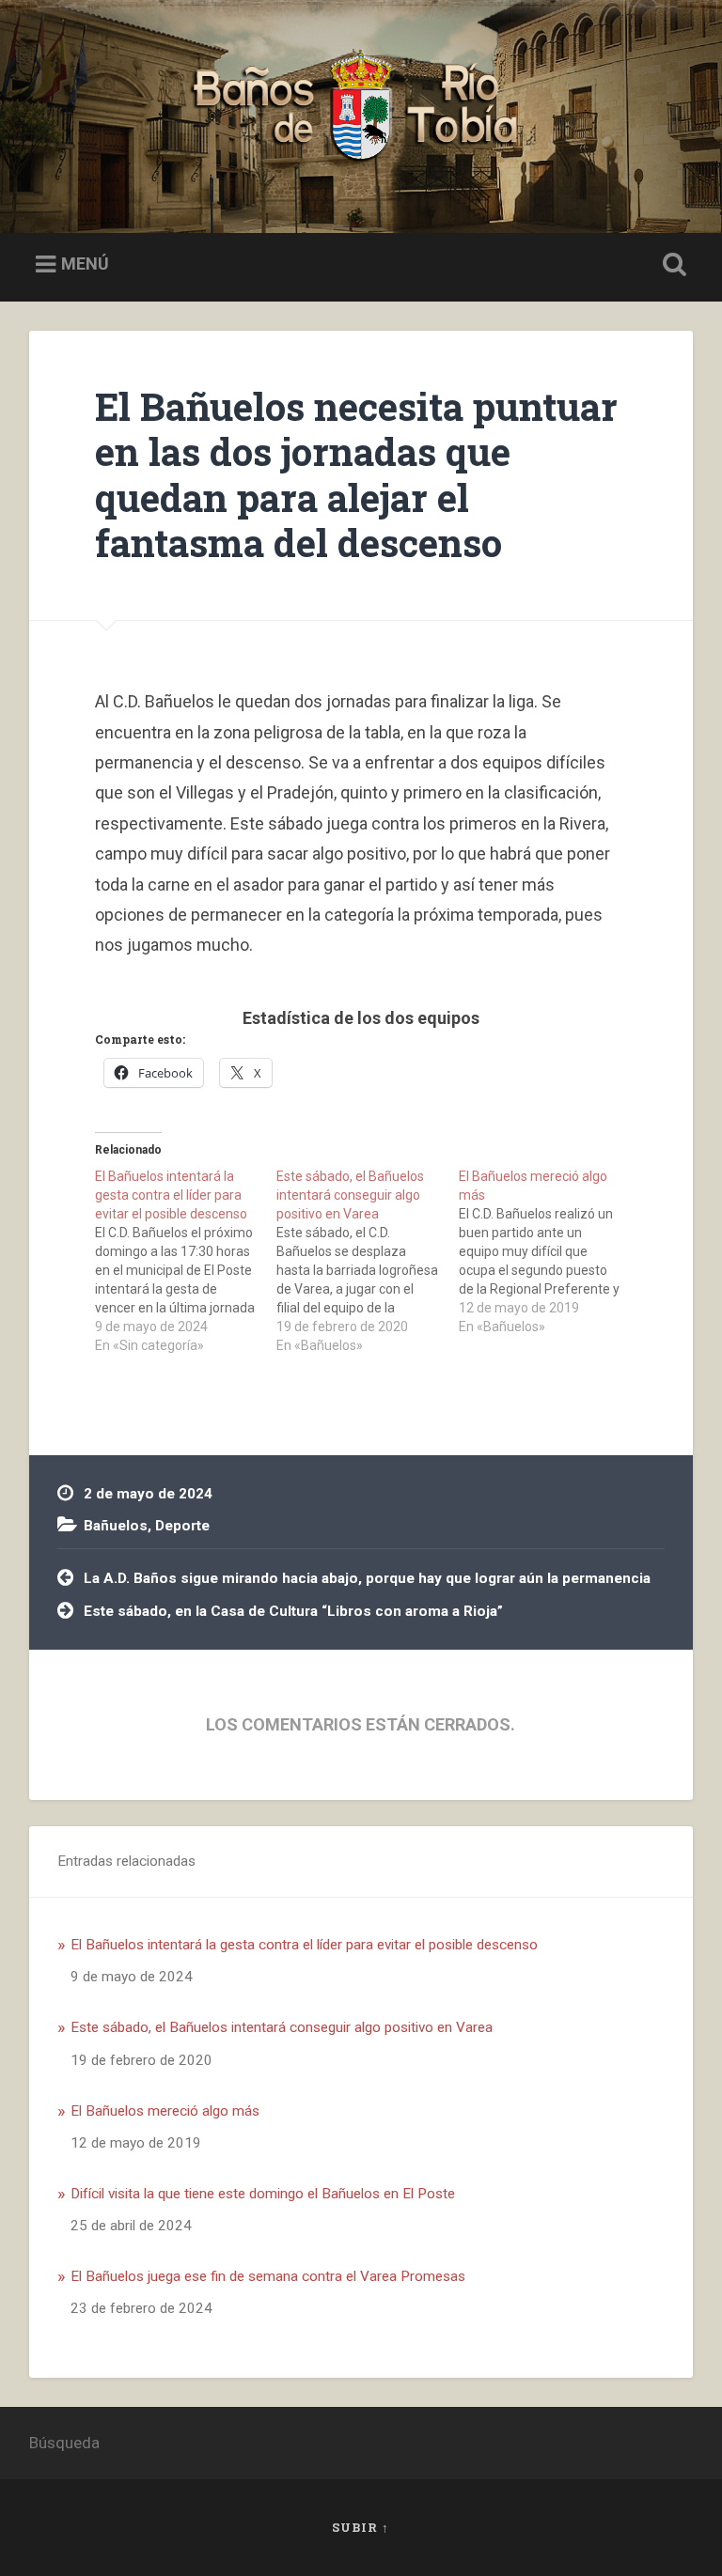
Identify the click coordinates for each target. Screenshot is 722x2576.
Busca (671, 265)
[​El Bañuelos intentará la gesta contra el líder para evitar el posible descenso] (186, 1261)
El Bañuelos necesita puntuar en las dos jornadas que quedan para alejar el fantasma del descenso (356, 475)
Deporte (182, 1526)
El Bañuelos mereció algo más (165, 2111)
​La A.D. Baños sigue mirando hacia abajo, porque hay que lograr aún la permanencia (367, 1578)
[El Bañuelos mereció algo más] (549, 1251)
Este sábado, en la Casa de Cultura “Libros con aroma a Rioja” (293, 1611)
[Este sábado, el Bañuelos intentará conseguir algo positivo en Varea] (367, 1261)
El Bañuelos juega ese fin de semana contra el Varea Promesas (268, 2276)
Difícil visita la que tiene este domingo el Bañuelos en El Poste (263, 2194)
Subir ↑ (361, 2527)
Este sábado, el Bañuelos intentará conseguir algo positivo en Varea (282, 2027)
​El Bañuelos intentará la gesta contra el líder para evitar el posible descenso (304, 1945)
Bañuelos (116, 1526)
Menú (85, 264)
